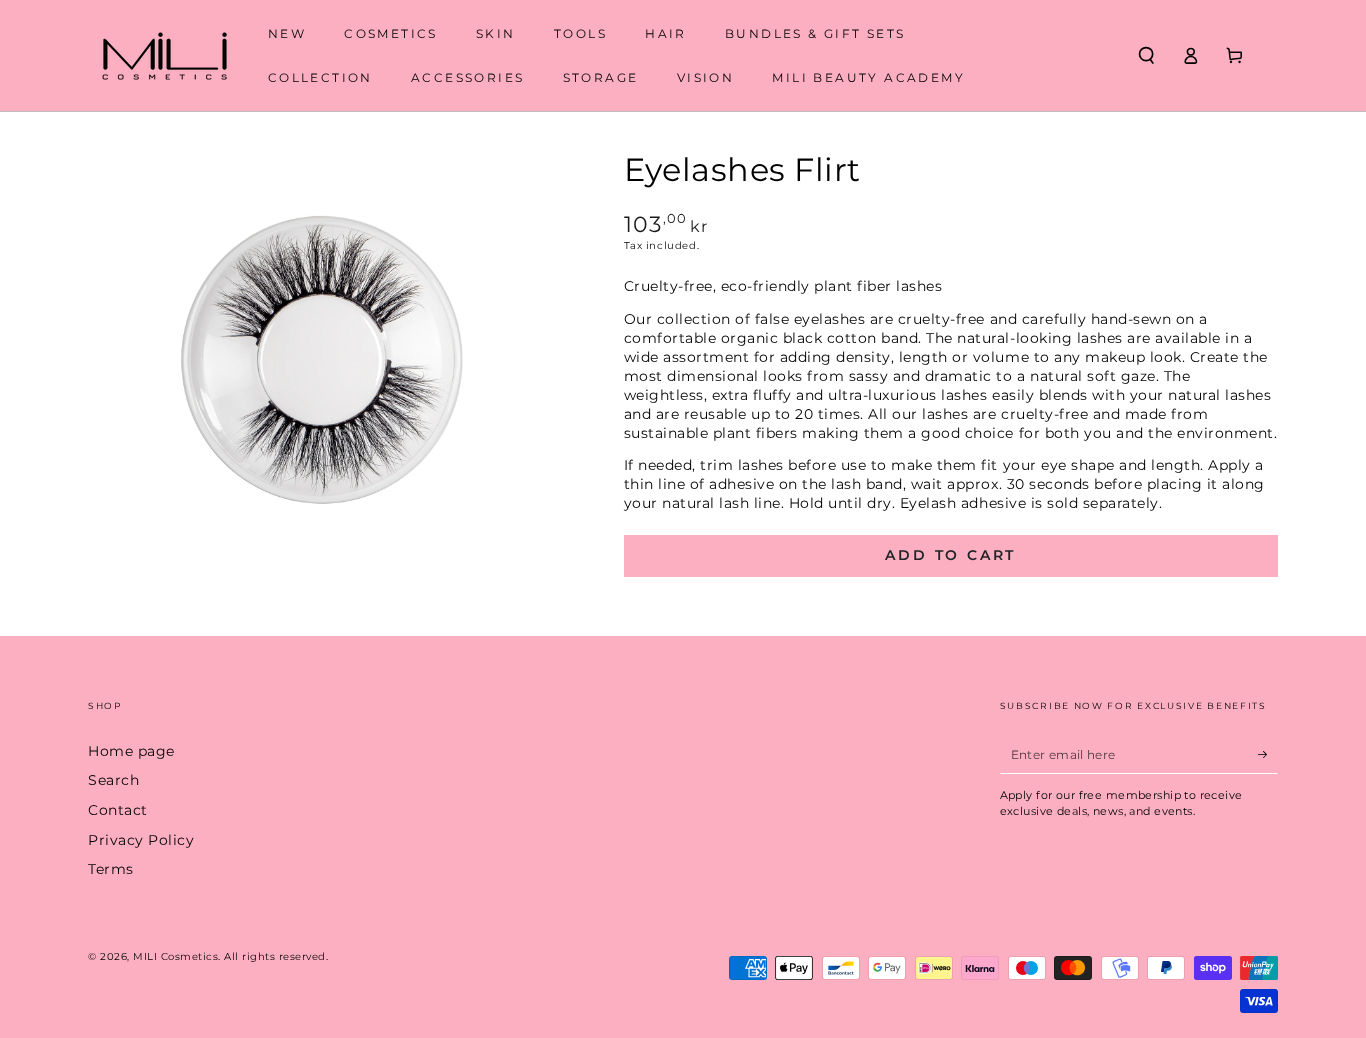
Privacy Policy (141, 840)
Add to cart (950, 555)
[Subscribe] (1268, 754)
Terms (111, 869)
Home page (131, 751)
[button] (1146, 55)
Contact (118, 810)
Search (113, 780)
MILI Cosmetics (175, 956)
